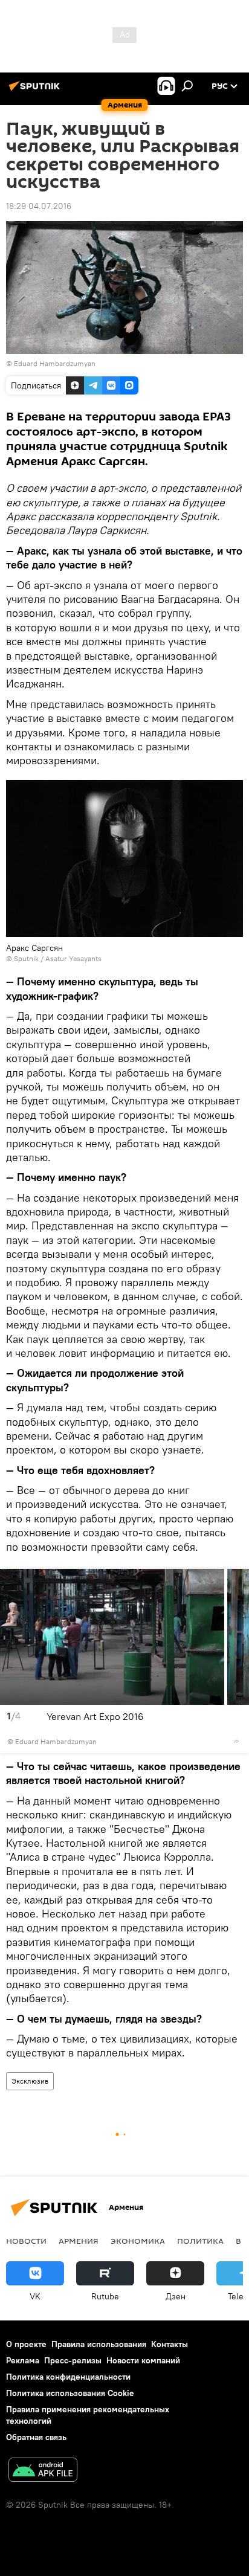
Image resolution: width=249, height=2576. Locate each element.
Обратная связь (36, 2437)
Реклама (23, 2360)
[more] (236, 1741)
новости (26, 2241)
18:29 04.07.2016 (39, 206)
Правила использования (99, 2344)
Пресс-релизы (73, 2360)
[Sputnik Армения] (36, 91)
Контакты (170, 2344)
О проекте (26, 2344)
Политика (200, 2241)
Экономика (138, 2241)
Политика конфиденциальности (68, 2377)
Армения (79, 2241)
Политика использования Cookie (70, 2393)
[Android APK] (43, 2471)
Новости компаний (143, 2360)
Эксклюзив (30, 2081)
